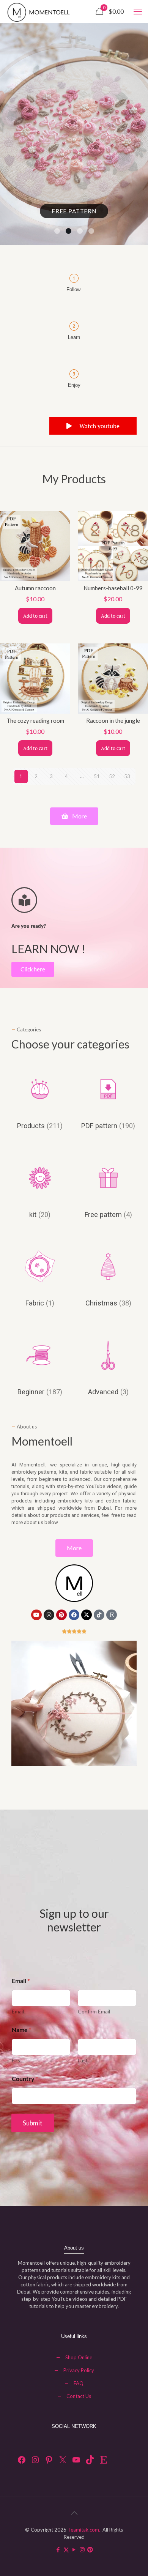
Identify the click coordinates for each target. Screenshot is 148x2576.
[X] (63, 2460)
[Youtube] (36, 1615)
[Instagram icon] (82, 2549)
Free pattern (74, 211)
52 (112, 776)
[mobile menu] (138, 11)
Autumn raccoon (35, 588)
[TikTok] (90, 2460)
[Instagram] (49, 1615)
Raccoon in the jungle (113, 720)
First (17, 2060)
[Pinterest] (61, 1615)
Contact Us (79, 2396)
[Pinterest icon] (90, 2549)
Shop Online (79, 2357)
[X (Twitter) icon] (66, 2549)
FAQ (79, 2383)
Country (25, 2079)
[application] (74, 1703)
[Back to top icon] (74, 2513)
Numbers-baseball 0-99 (113, 588)
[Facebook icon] (58, 2549)
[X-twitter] (87, 1615)
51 (97, 776)
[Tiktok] (99, 1615)
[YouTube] (76, 2460)
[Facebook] (74, 1615)
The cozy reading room (35, 720)
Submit (33, 2123)
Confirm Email (94, 2011)
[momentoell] (45, 11)
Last (83, 2060)
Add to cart (35, 616)
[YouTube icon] (74, 2549)
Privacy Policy (79, 2370)
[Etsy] (112, 1615)
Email (18, 2011)
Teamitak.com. (84, 2530)
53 (127, 776)
